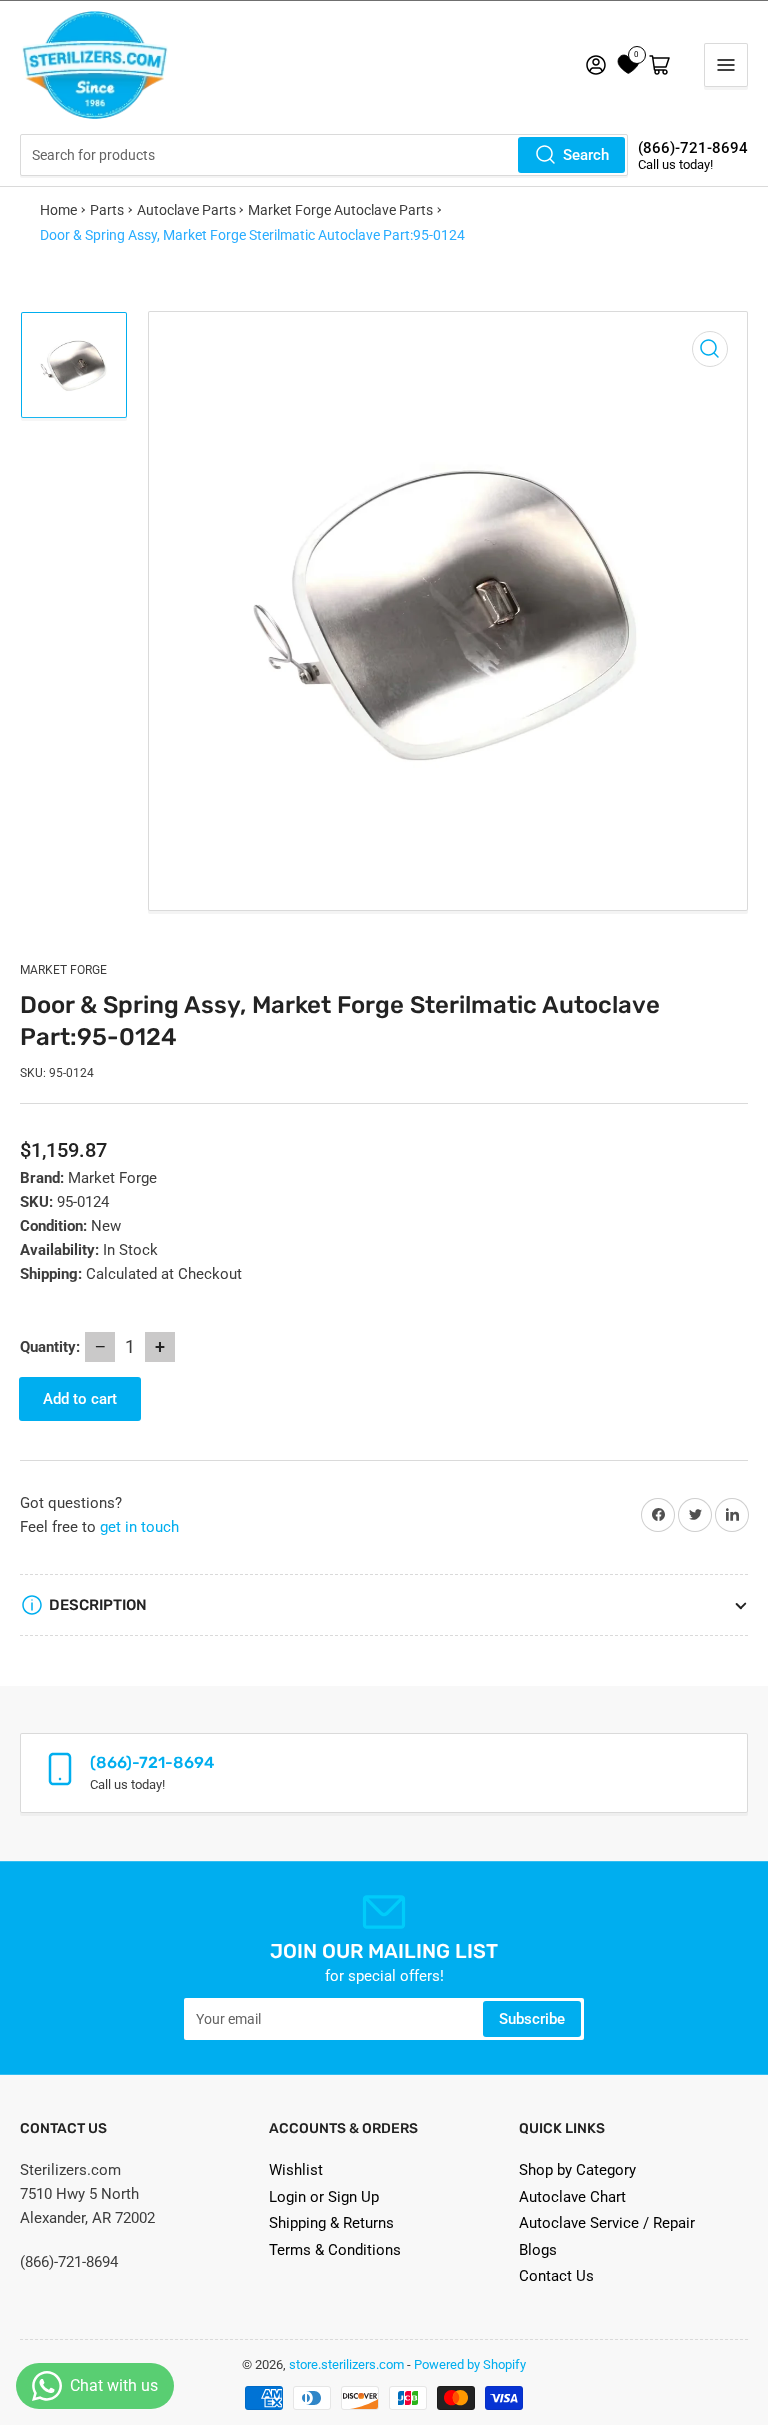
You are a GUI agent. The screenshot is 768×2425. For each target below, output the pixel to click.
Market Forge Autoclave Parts (340, 210)
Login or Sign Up (324, 2197)
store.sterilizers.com (346, 2364)
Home (58, 210)
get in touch (139, 1527)
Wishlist (296, 2170)
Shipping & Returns (331, 2223)
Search (586, 155)
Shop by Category (577, 2170)
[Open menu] (726, 65)
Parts (107, 210)
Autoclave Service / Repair (607, 2223)
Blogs (538, 2250)
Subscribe (532, 2019)
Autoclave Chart (572, 2197)
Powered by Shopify (470, 2364)
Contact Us (556, 2276)
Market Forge (63, 970)
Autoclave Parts (186, 210)
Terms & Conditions (335, 2250)
